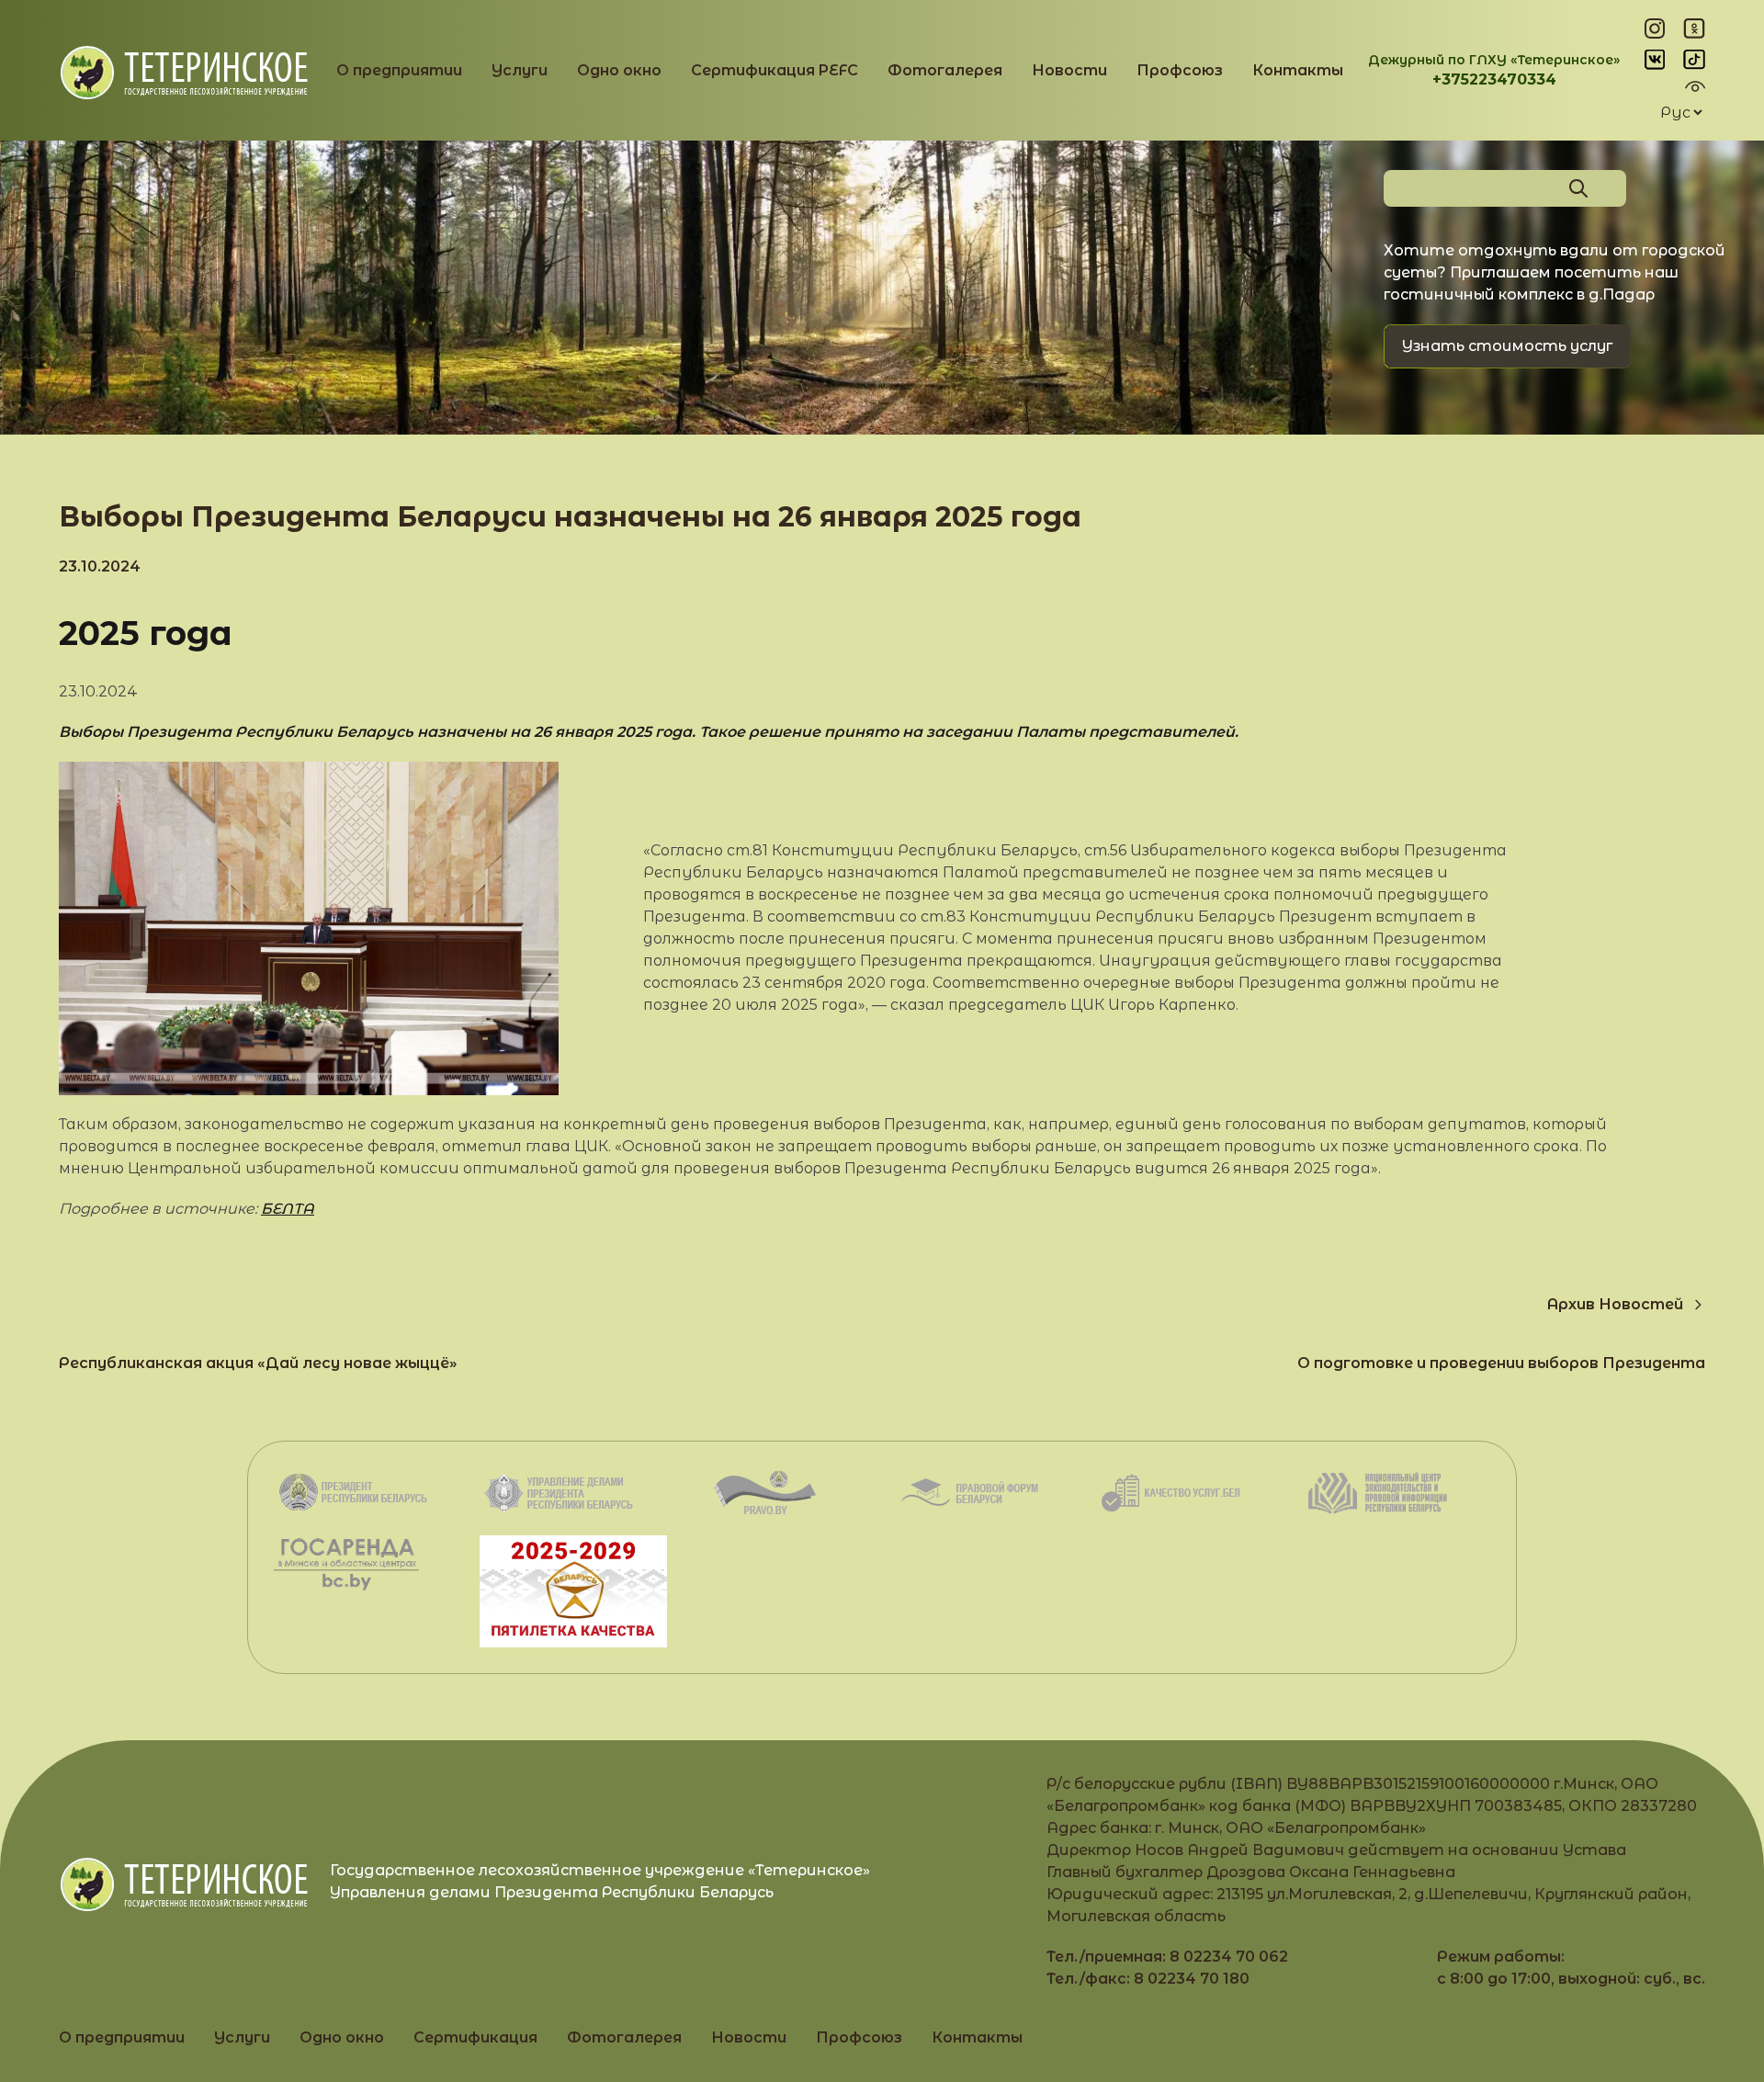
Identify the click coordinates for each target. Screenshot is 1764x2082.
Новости (1069, 70)
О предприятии (399, 70)
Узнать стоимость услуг (1507, 346)
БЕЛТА (288, 1209)
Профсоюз (1180, 70)
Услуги (520, 70)
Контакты (1298, 70)
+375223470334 (1494, 79)
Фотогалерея (945, 70)
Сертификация (475, 2037)
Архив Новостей (1615, 1304)
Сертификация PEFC (775, 70)
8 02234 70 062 (1229, 1957)
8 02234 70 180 (1192, 1979)
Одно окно (619, 70)
